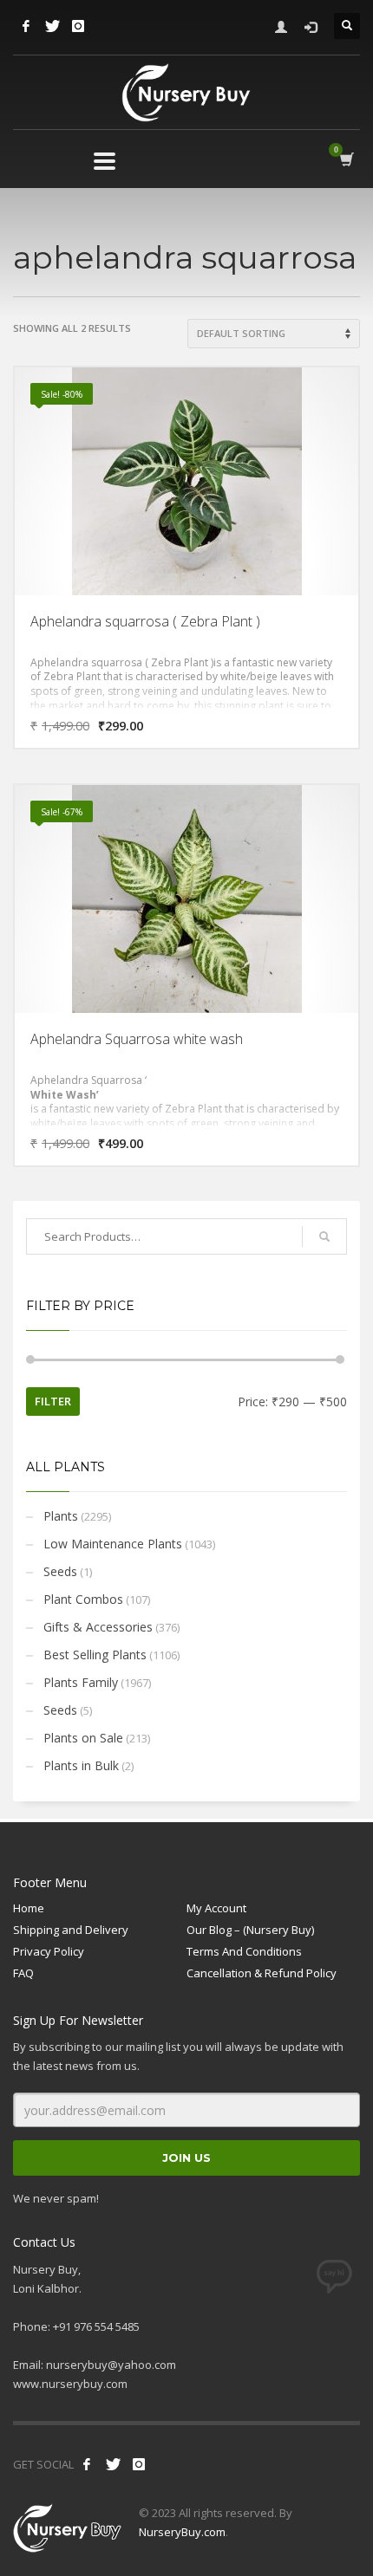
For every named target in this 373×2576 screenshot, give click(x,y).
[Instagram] (78, 26)
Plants (61, 1516)
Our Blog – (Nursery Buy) (250, 1930)
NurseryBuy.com (182, 2532)
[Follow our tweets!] (113, 2464)
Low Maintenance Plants (113, 1544)
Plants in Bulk (81, 1765)
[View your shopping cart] (346, 160)
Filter (53, 1401)
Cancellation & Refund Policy (262, 1973)
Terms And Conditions (244, 1951)
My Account (216, 1908)
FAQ (23, 1973)
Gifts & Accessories (98, 1627)
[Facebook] (26, 26)
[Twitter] (52, 26)
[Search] (324, 1236)
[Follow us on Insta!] (139, 2464)
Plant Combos (83, 1599)
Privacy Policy (49, 1951)
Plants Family (81, 1682)
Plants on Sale (83, 1738)
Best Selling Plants (95, 1655)
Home (29, 1908)
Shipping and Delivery (71, 1930)
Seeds (60, 1571)
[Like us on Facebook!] (87, 2464)
